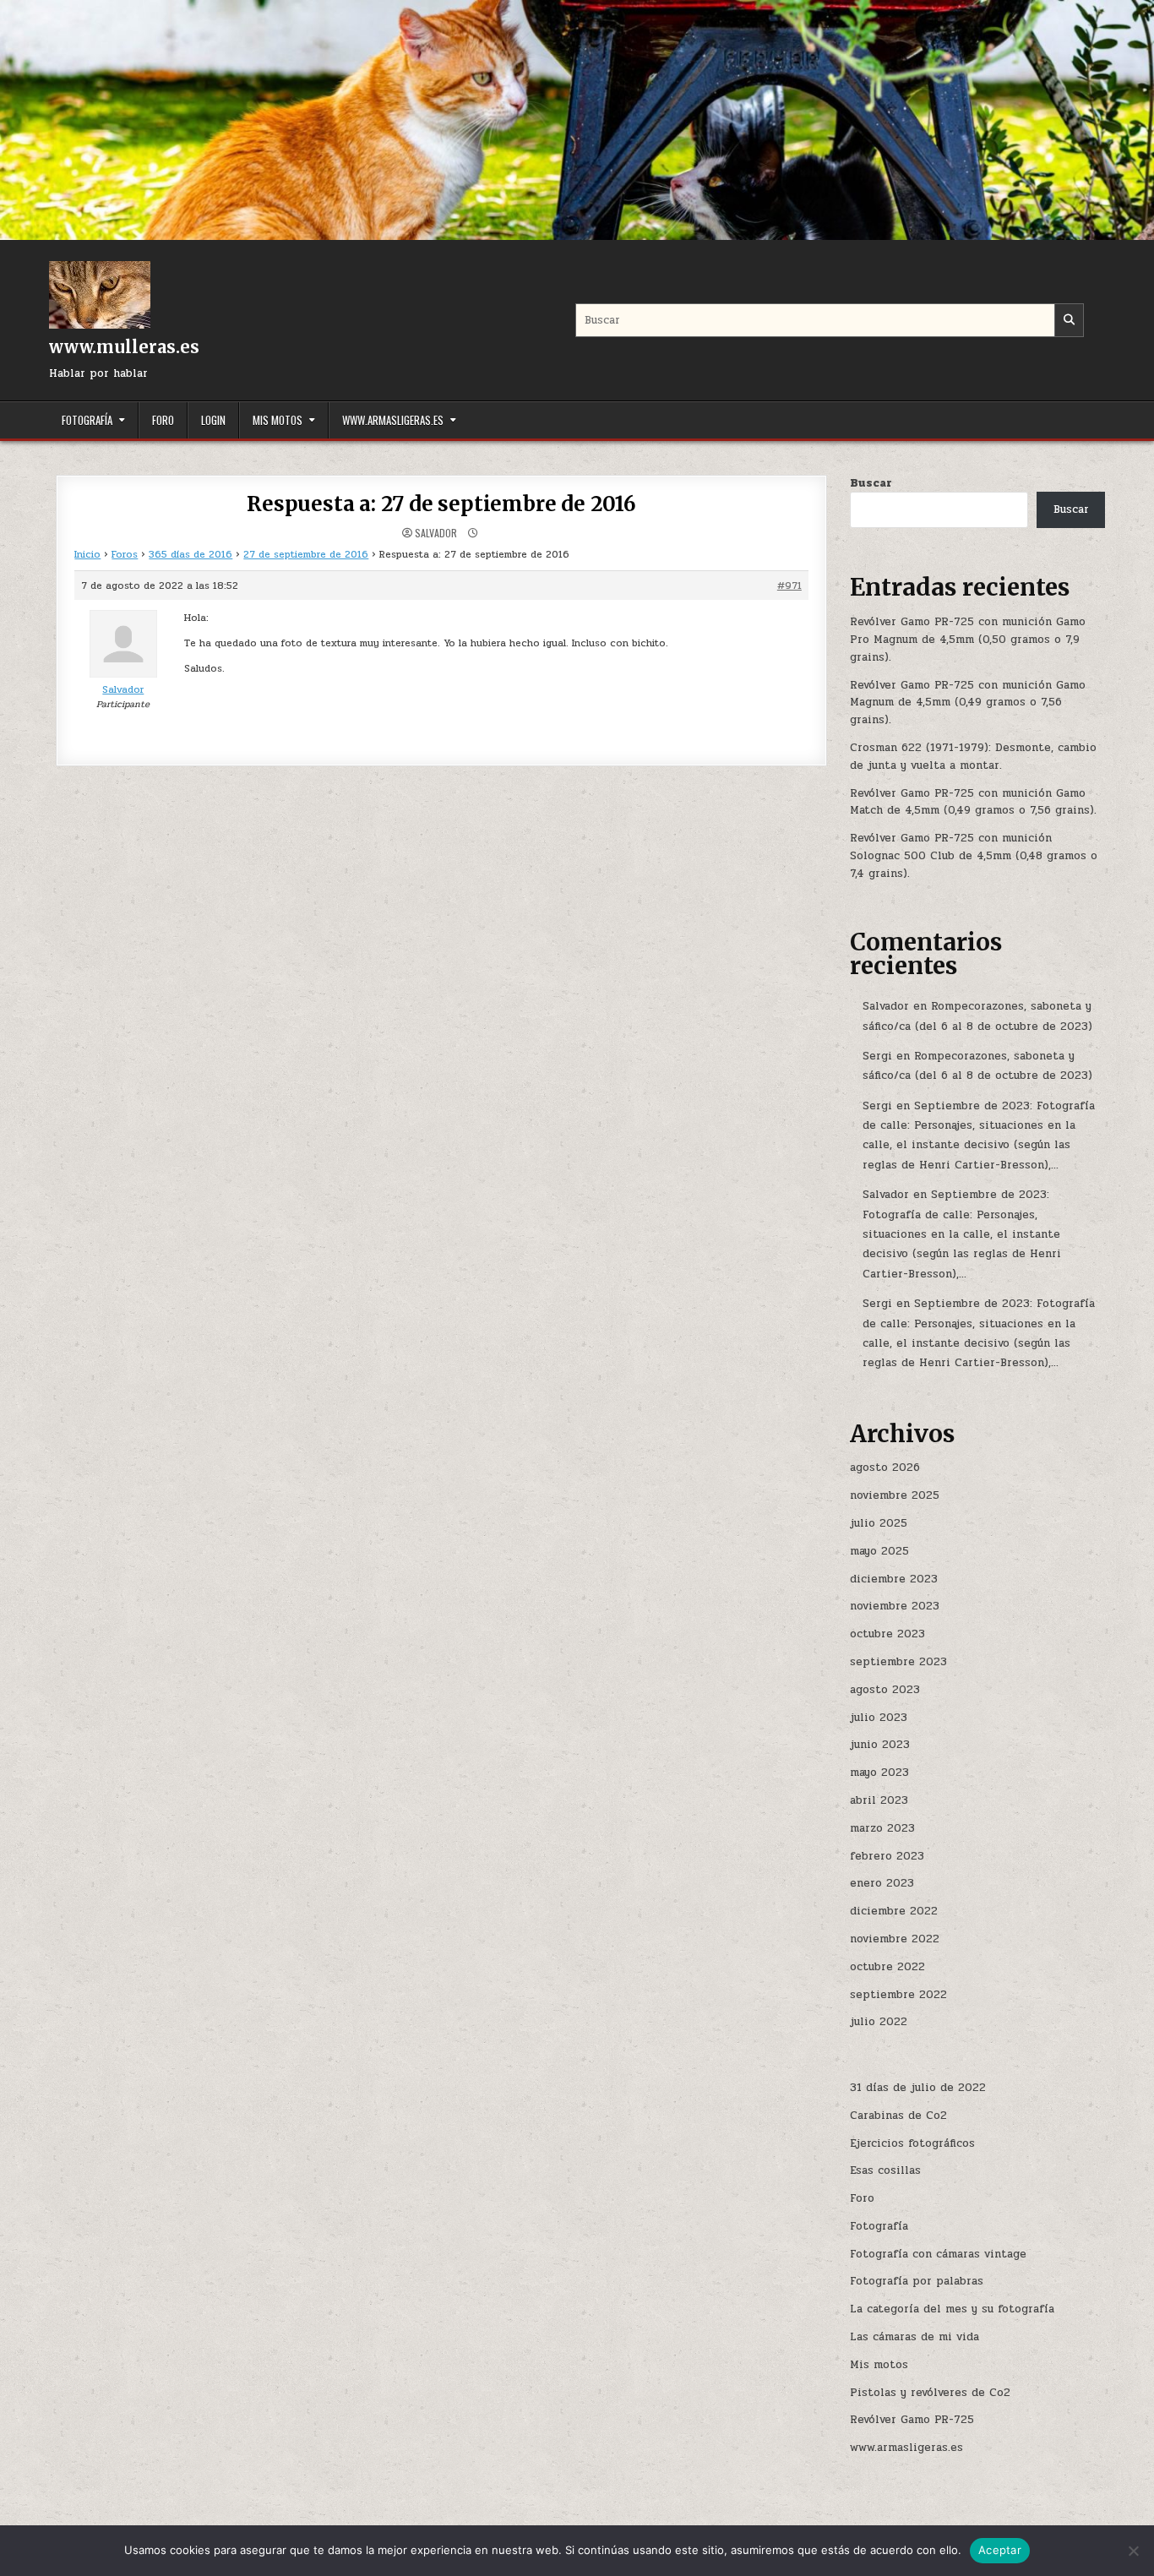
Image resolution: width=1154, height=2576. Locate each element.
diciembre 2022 (894, 1911)
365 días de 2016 (191, 554)
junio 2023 (880, 1745)
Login (213, 420)
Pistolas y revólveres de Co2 (930, 2393)
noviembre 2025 (895, 1495)
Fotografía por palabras (917, 2281)
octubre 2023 (887, 1634)
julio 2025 (879, 1523)
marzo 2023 (882, 1828)
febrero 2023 (887, 1856)
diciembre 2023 (894, 1579)
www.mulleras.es (124, 347)
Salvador (436, 533)
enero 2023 (882, 1883)
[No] (1133, 2551)
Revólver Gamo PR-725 (912, 2420)
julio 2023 (879, 1718)
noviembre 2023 (895, 1606)
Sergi (877, 1056)
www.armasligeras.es (393, 420)
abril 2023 (879, 1800)
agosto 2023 (885, 1690)
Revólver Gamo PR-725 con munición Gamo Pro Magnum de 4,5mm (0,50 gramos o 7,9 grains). (968, 640)
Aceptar (1000, 2550)
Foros (125, 554)
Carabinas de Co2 (898, 2116)
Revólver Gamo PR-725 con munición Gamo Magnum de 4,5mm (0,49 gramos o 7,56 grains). (968, 703)
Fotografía (87, 420)
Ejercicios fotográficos (912, 2143)
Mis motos (278, 420)
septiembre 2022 (898, 1995)
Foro (163, 420)
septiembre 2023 (898, 1662)
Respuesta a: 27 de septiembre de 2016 (441, 504)
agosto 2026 (885, 1468)
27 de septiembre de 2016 (306, 554)
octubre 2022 (887, 1967)
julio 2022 (879, 2022)
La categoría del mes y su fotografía (952, 2309)
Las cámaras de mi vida (914, 2337)
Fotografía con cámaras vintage (938, 2254)
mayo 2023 (879, 1773)
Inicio (87, 554)
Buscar (871, 483)
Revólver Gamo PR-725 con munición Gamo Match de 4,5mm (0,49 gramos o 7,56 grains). (973, 802)
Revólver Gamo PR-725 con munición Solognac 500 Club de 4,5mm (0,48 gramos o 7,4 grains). (974, 856)
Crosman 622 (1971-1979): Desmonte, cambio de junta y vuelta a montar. (973, 757)
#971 (789, 585)
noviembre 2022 (895, 1939)
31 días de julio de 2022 (918, 2088)
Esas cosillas (885, 2170)
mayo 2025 (879, 1551)
